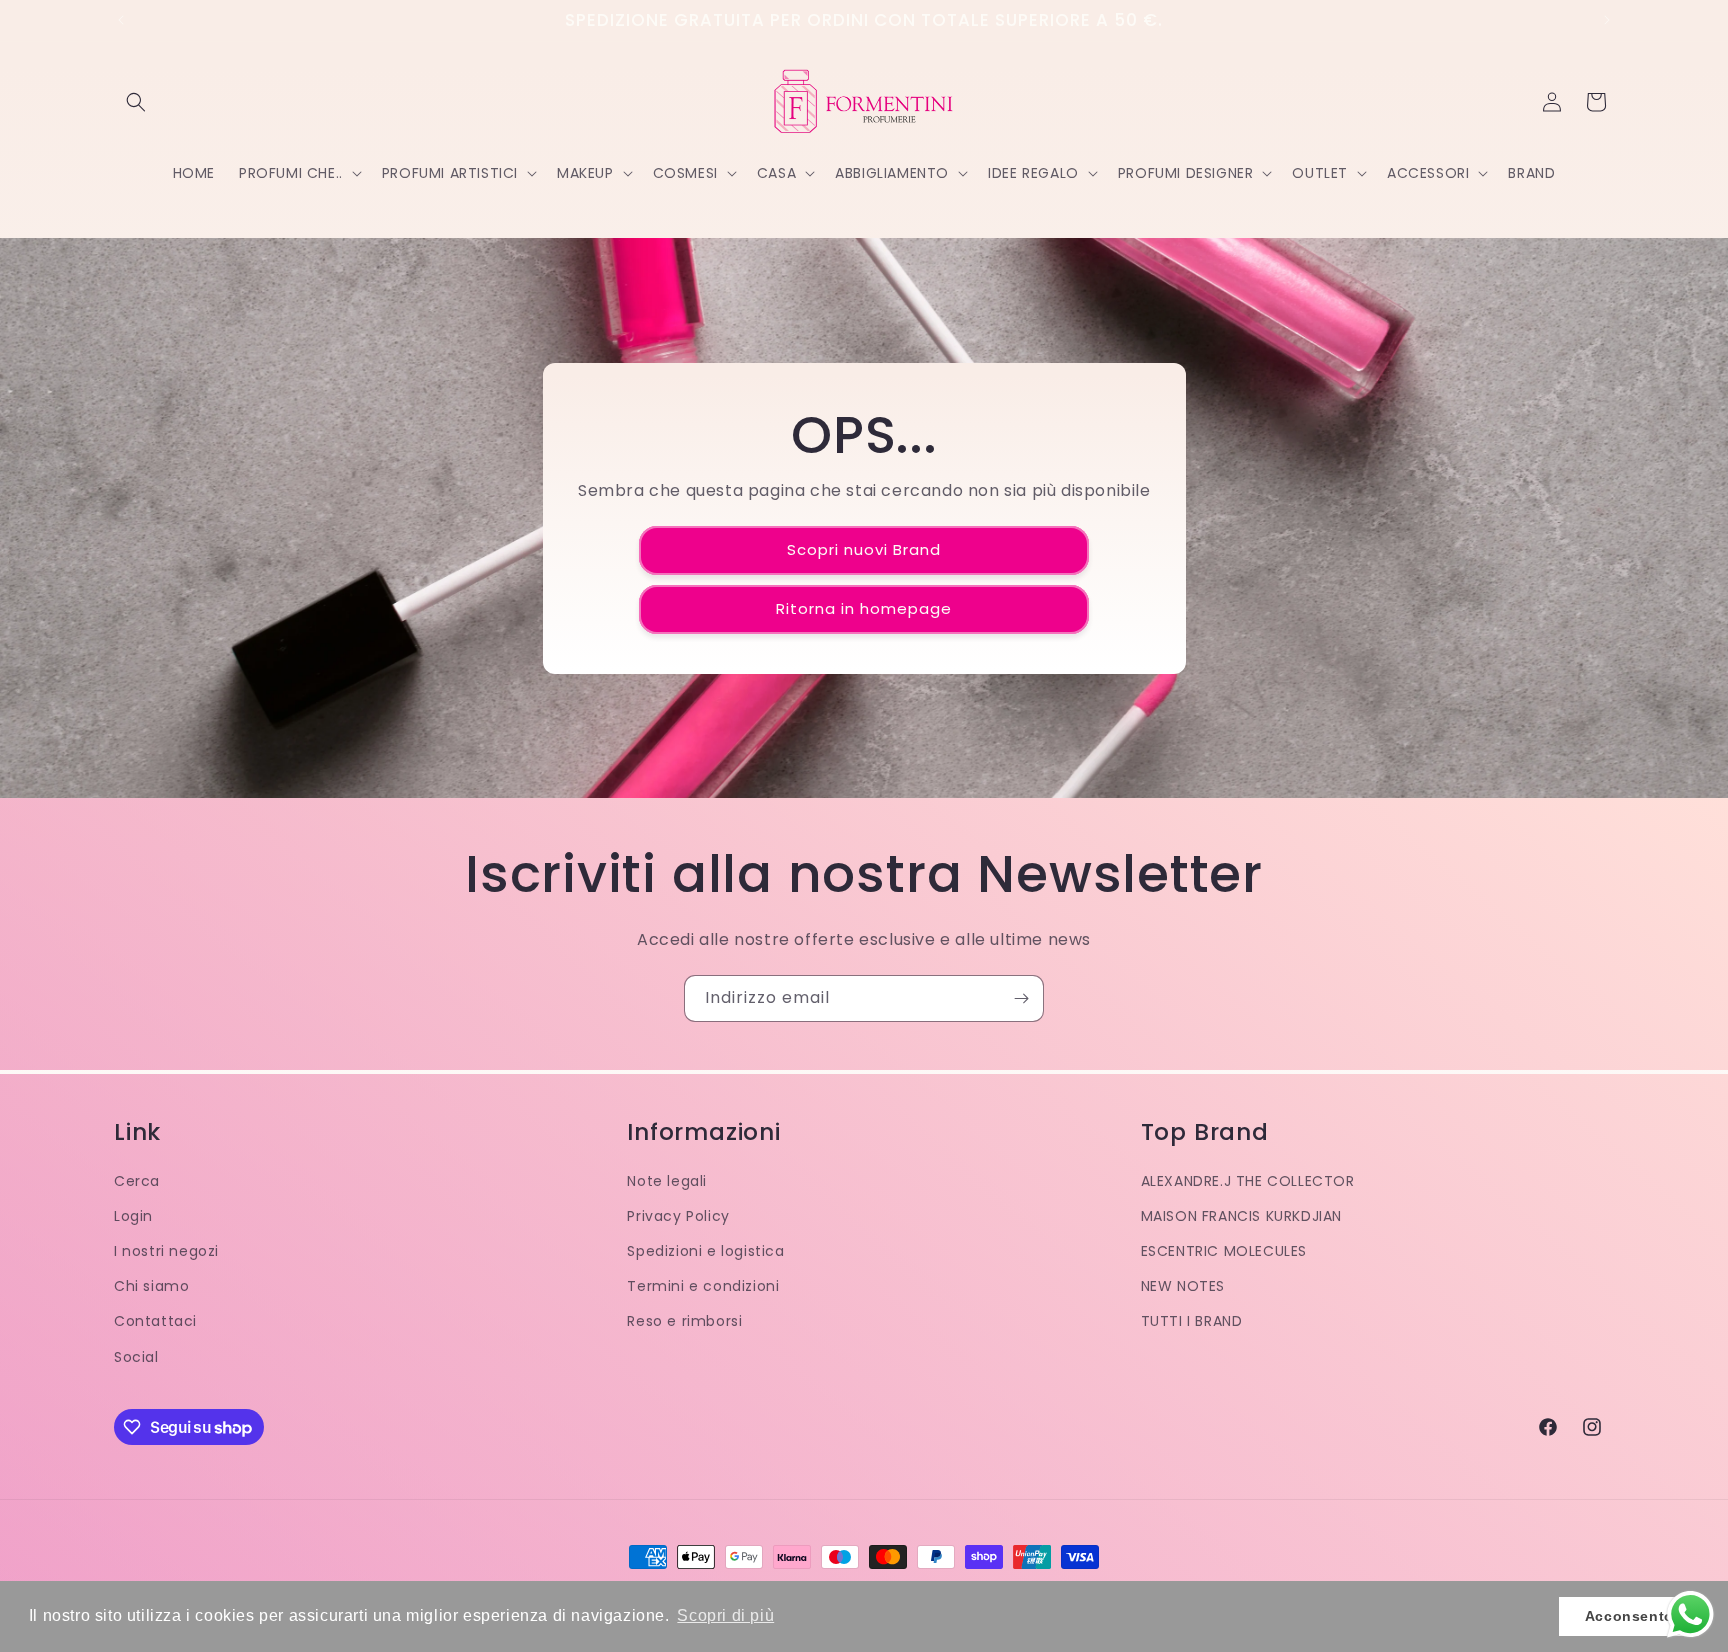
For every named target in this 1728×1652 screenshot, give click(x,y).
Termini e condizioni (703, 1286)
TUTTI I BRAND (1192, 1321)
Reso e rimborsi (684, 1321)
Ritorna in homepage (864, 608)
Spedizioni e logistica (705, 1251)
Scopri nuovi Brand (864, 549)
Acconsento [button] (1629, 1616)
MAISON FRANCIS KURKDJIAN (1241, 1216)
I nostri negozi (166, 1251)
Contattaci (155, 1321)
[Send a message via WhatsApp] (1690, 1614)
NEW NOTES (1183, 1286)
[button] (136, 102)
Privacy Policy (678, 1216)
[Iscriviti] (1021, 998)
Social (136, 1357)
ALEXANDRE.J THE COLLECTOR (1248, 1181)
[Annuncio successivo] (1607, 20)
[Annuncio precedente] (121, 20)
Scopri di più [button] (725, 1615)
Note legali (667, 1181)
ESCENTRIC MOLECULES (1224, 1251)
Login (133, 1216)
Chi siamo (151, 1286)
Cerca (137, 1181)
